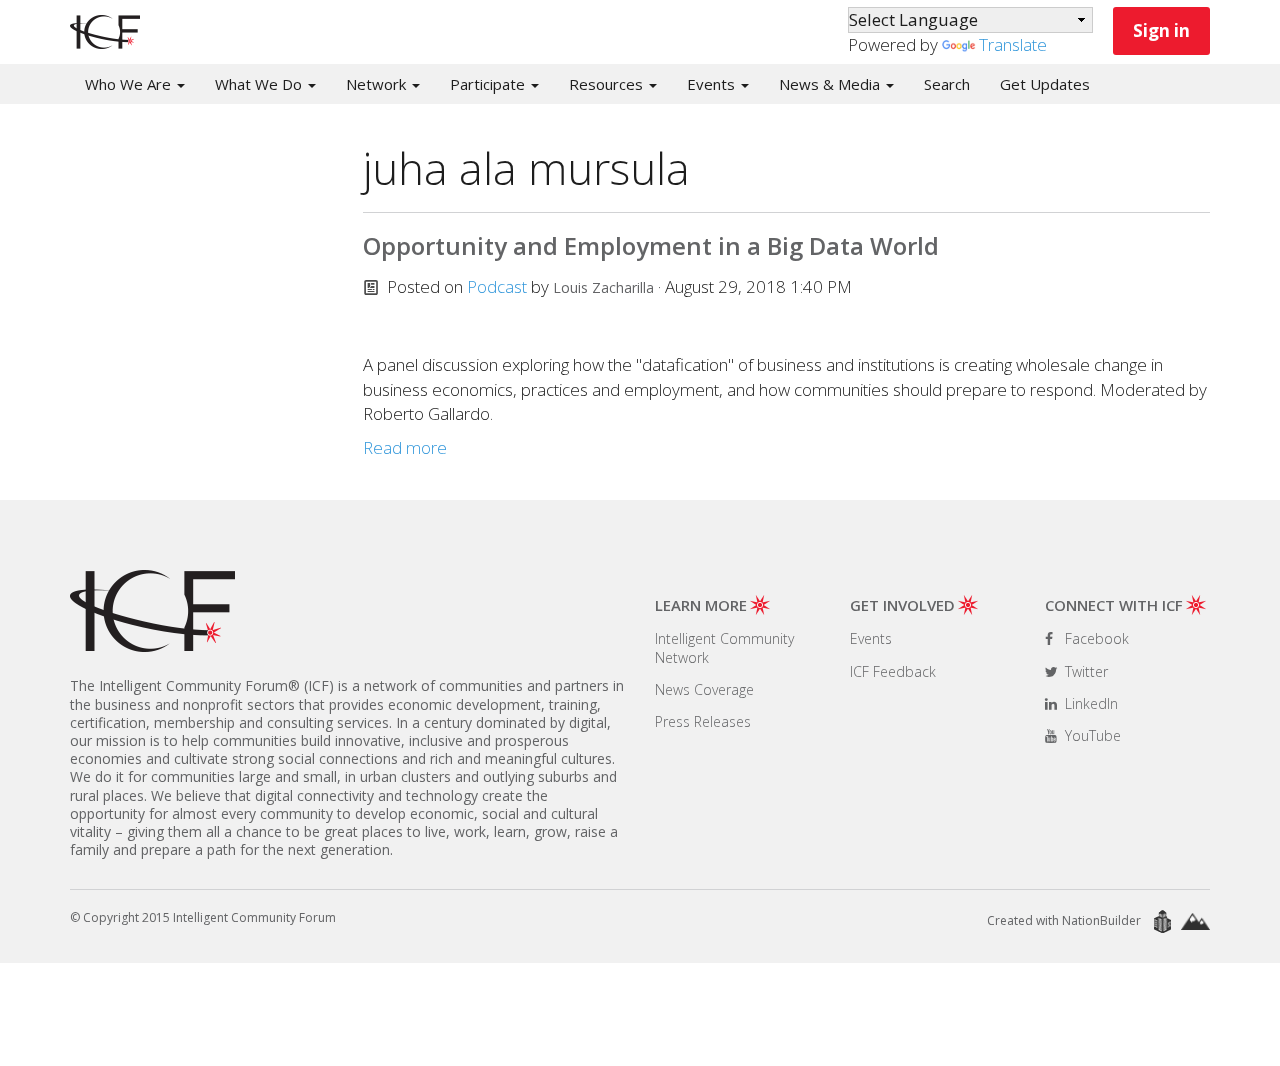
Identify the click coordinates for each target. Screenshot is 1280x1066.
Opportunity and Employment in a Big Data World (651, 245)
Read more (405, 447)
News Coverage (704, 689)
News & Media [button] (831, 84)
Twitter (1084, 671)
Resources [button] (608, 84)
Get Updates (1045, 84)
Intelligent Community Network (724, 647)
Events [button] (713, 84)
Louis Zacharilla (603, 287)
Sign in (1161, 30)
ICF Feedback (893, 671)
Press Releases (703, 721)
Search (947, 84)
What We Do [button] (260, 84)
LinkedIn (1089, 703)
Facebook (1095, 638)
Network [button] (378, 84)
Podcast (497, 286)
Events (871, 638)
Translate (1013, 44)
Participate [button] (489, 84)
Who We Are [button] (130, 84)
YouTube (1091, 735)
